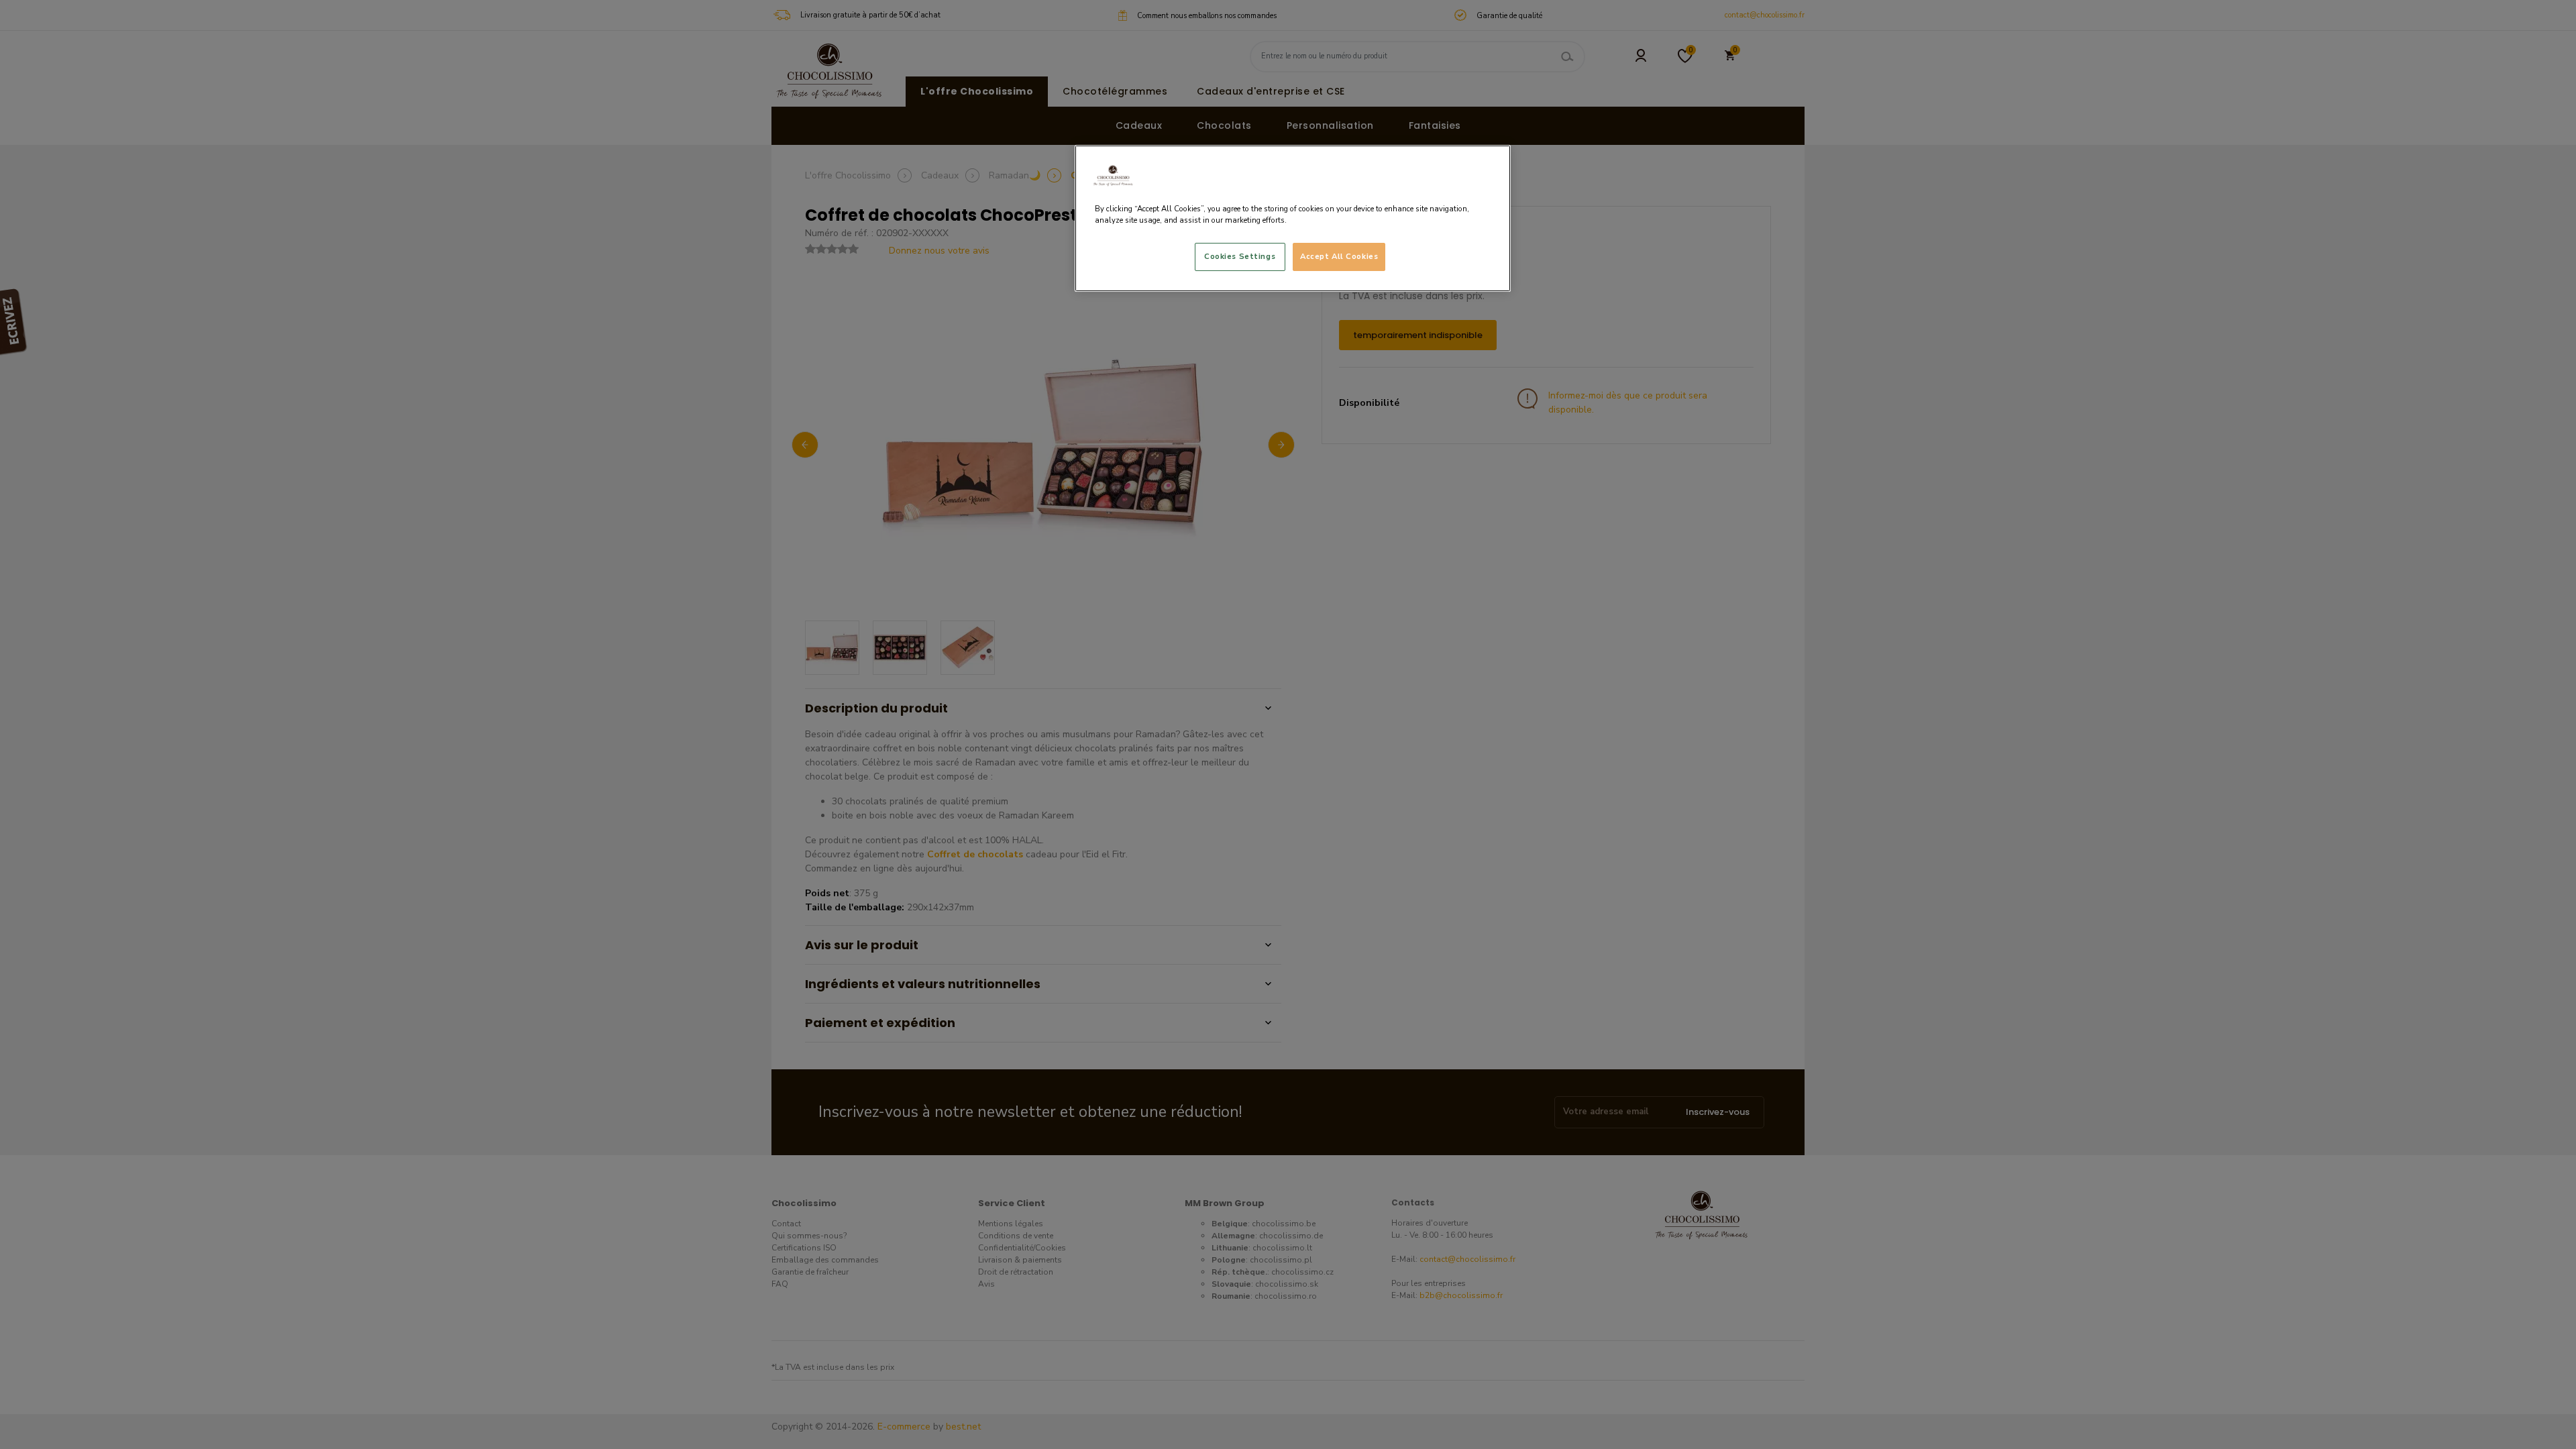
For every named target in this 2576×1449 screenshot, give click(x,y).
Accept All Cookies (1339, 256)
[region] (1293, 218)
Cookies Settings (1240, 256)
